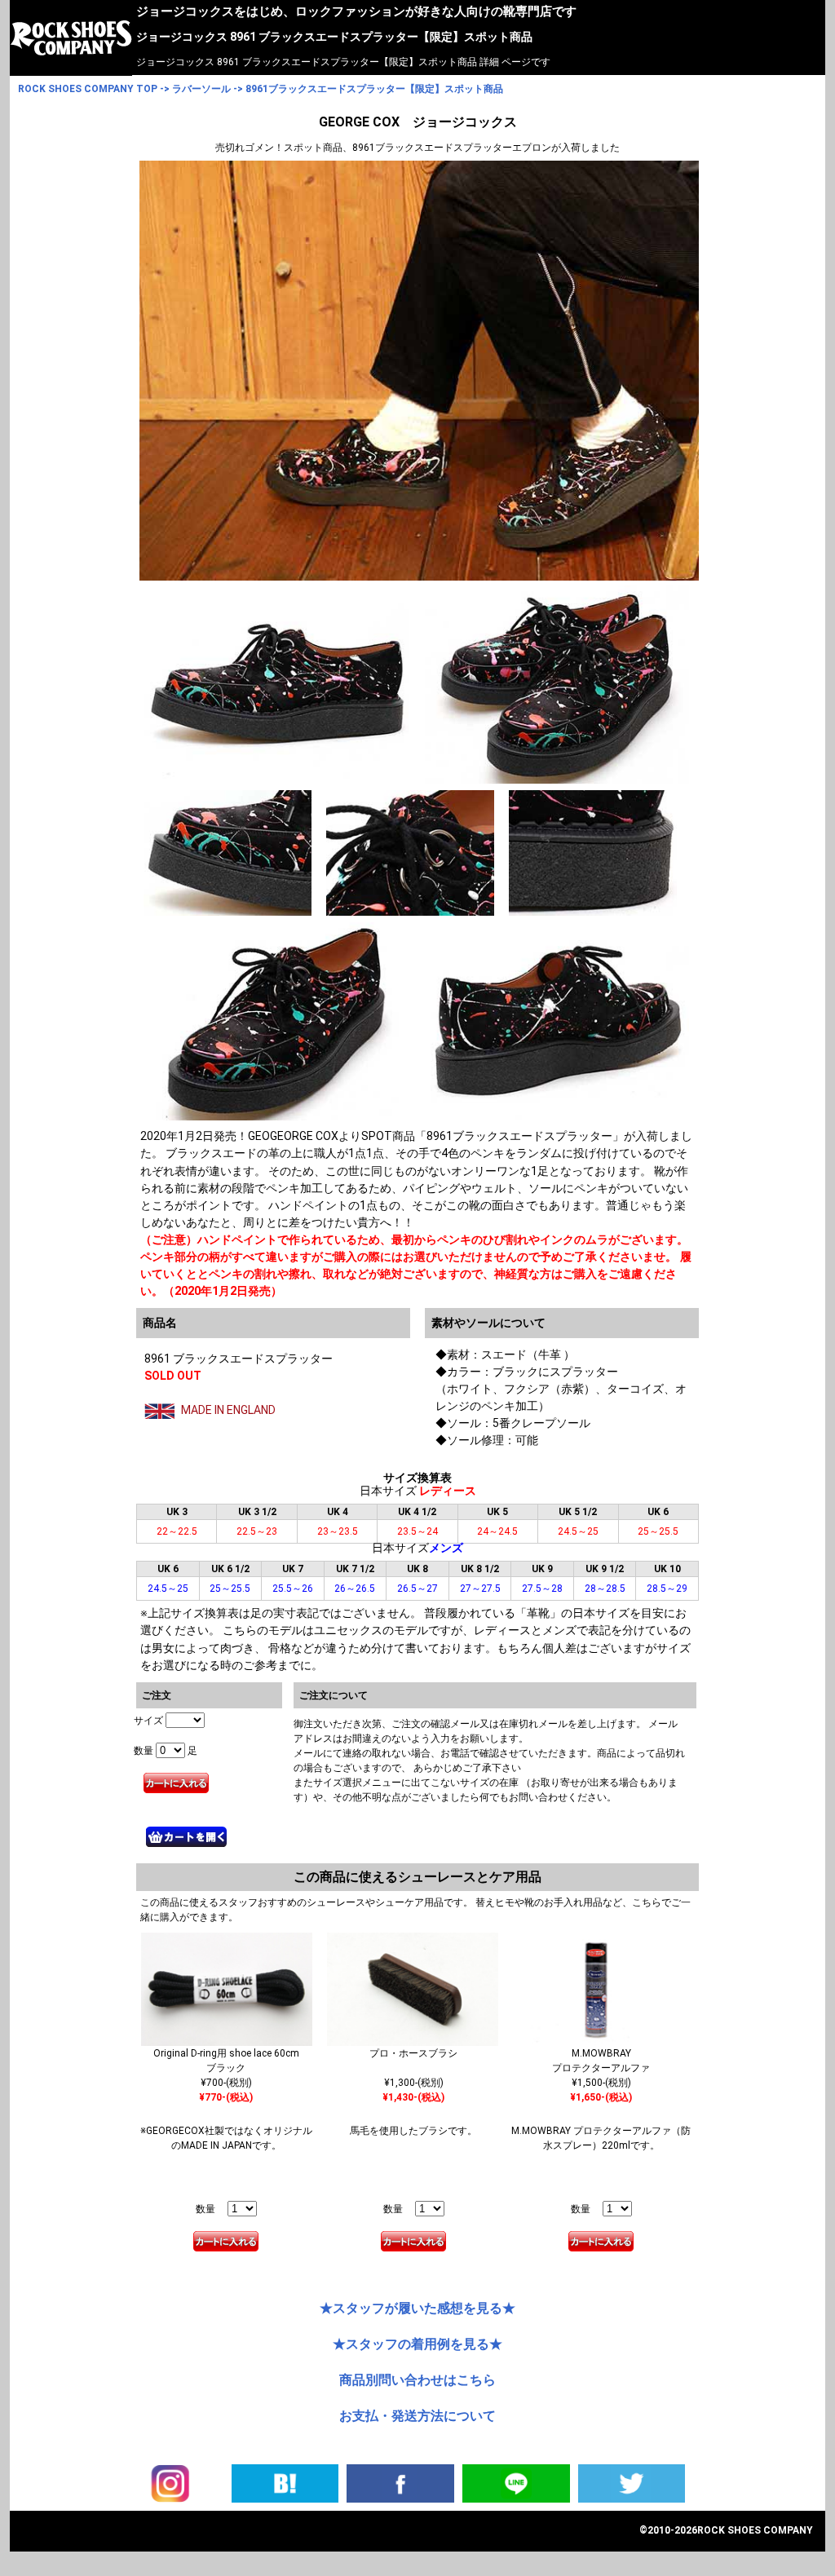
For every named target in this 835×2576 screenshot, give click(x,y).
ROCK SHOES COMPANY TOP (88, 89)
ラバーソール (201, 89)
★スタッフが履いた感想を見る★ (417, 2308)
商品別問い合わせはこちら (417, 2380)
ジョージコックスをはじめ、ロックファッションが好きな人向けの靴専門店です (356, 11)
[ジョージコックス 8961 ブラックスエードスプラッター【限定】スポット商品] (285, 2482)
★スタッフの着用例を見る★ (417, 2344)
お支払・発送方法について (417, 2416)
